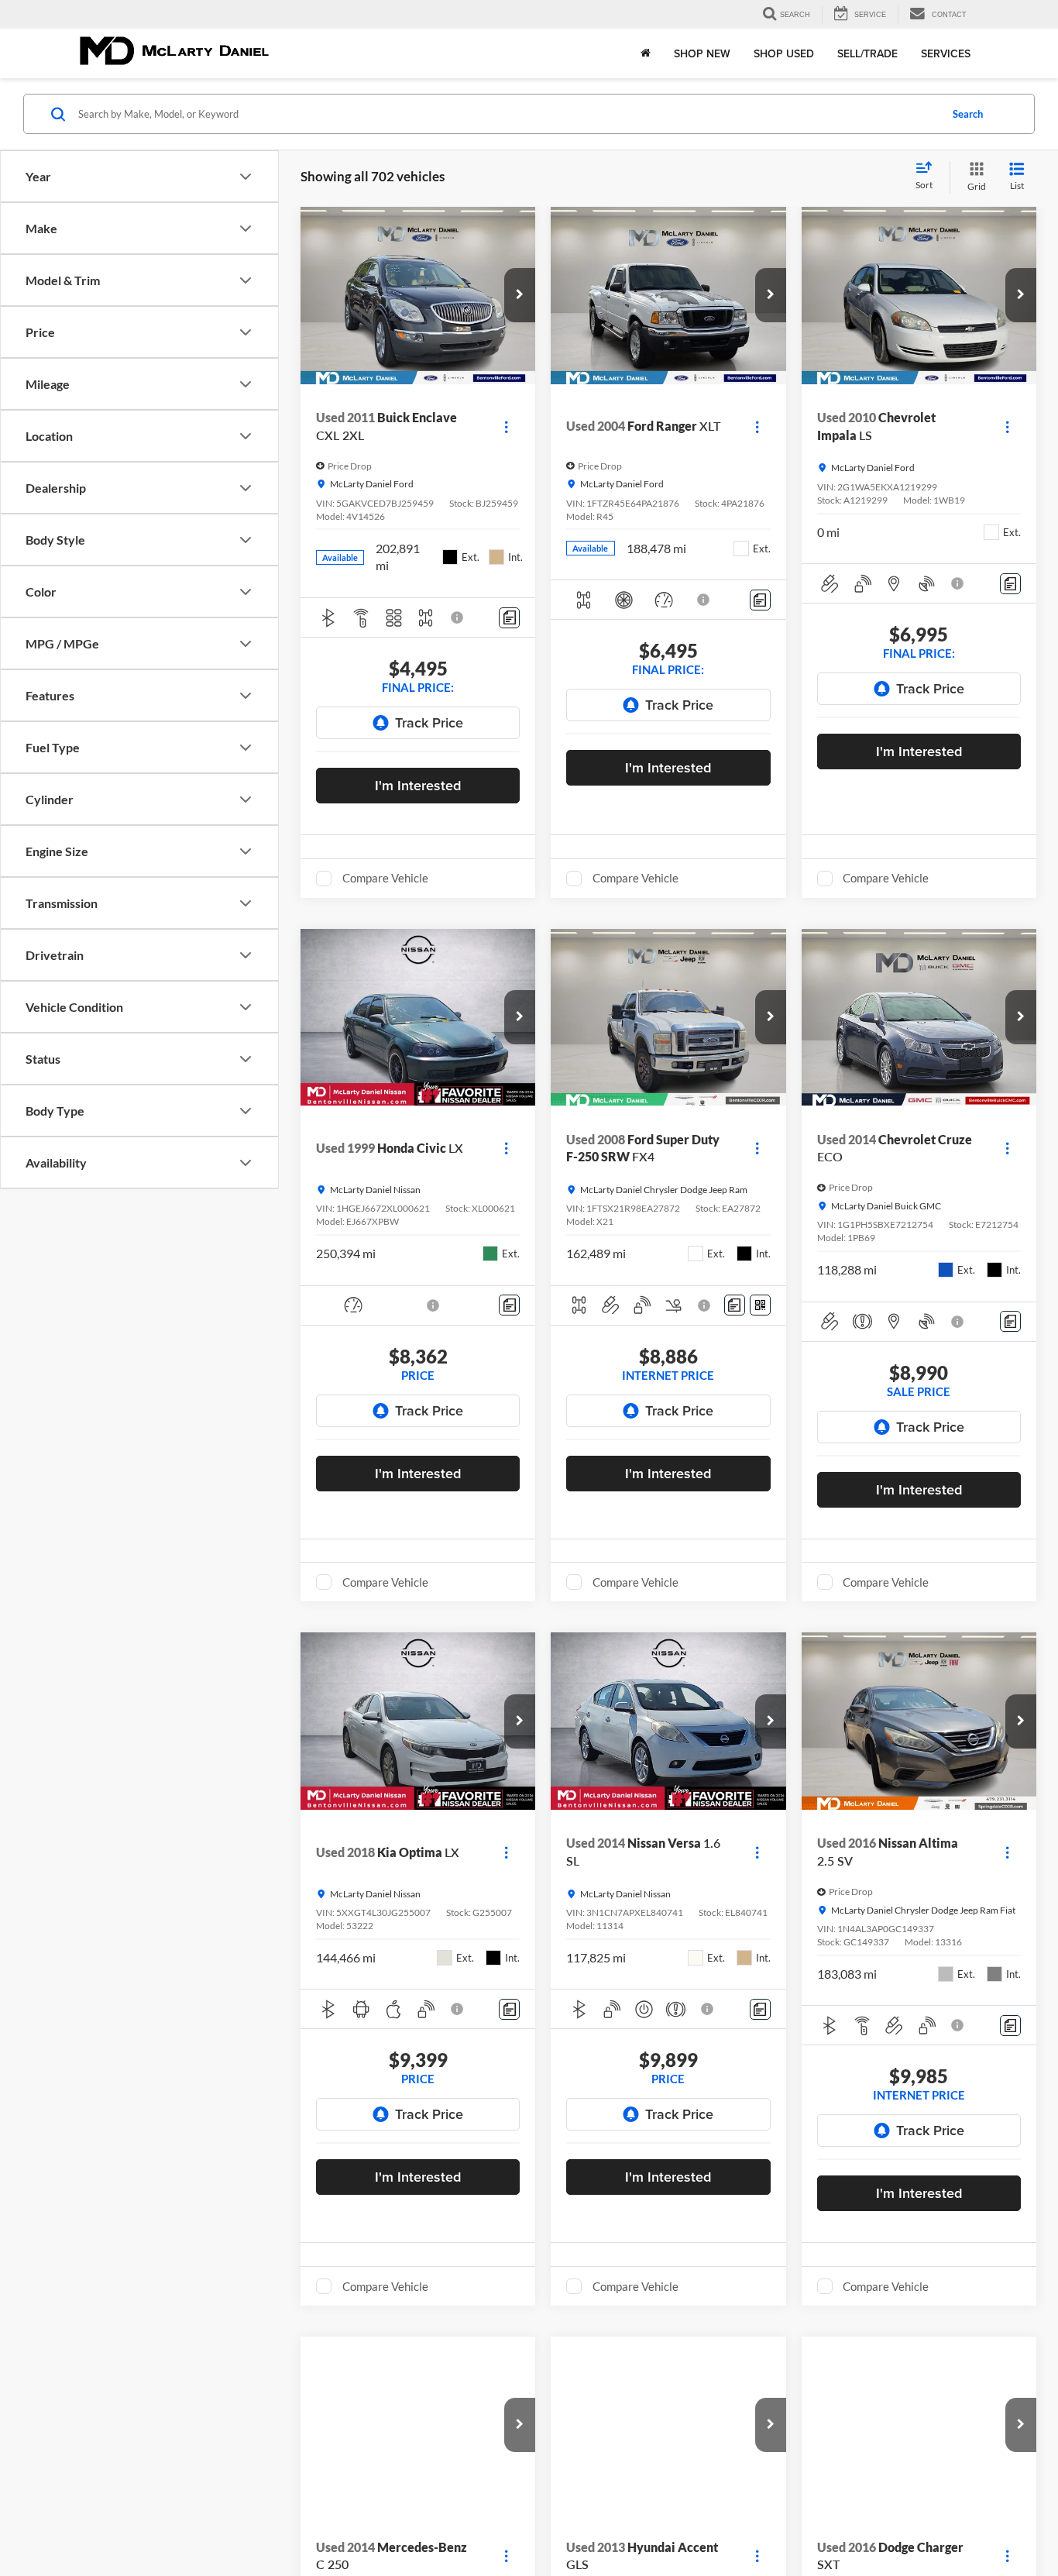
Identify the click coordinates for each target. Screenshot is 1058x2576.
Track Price (429, 722)
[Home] (646, 53)
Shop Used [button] (784, 53)
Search (968, 114)
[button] (520, 295)
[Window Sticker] (760, 1305)
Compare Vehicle (385, 878)
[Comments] (509, 618)
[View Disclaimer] (458, 617)
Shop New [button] (702, 53)
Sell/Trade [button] (867, 53)
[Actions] (506, 426)
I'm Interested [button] (418, 785)
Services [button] (946, 53)
